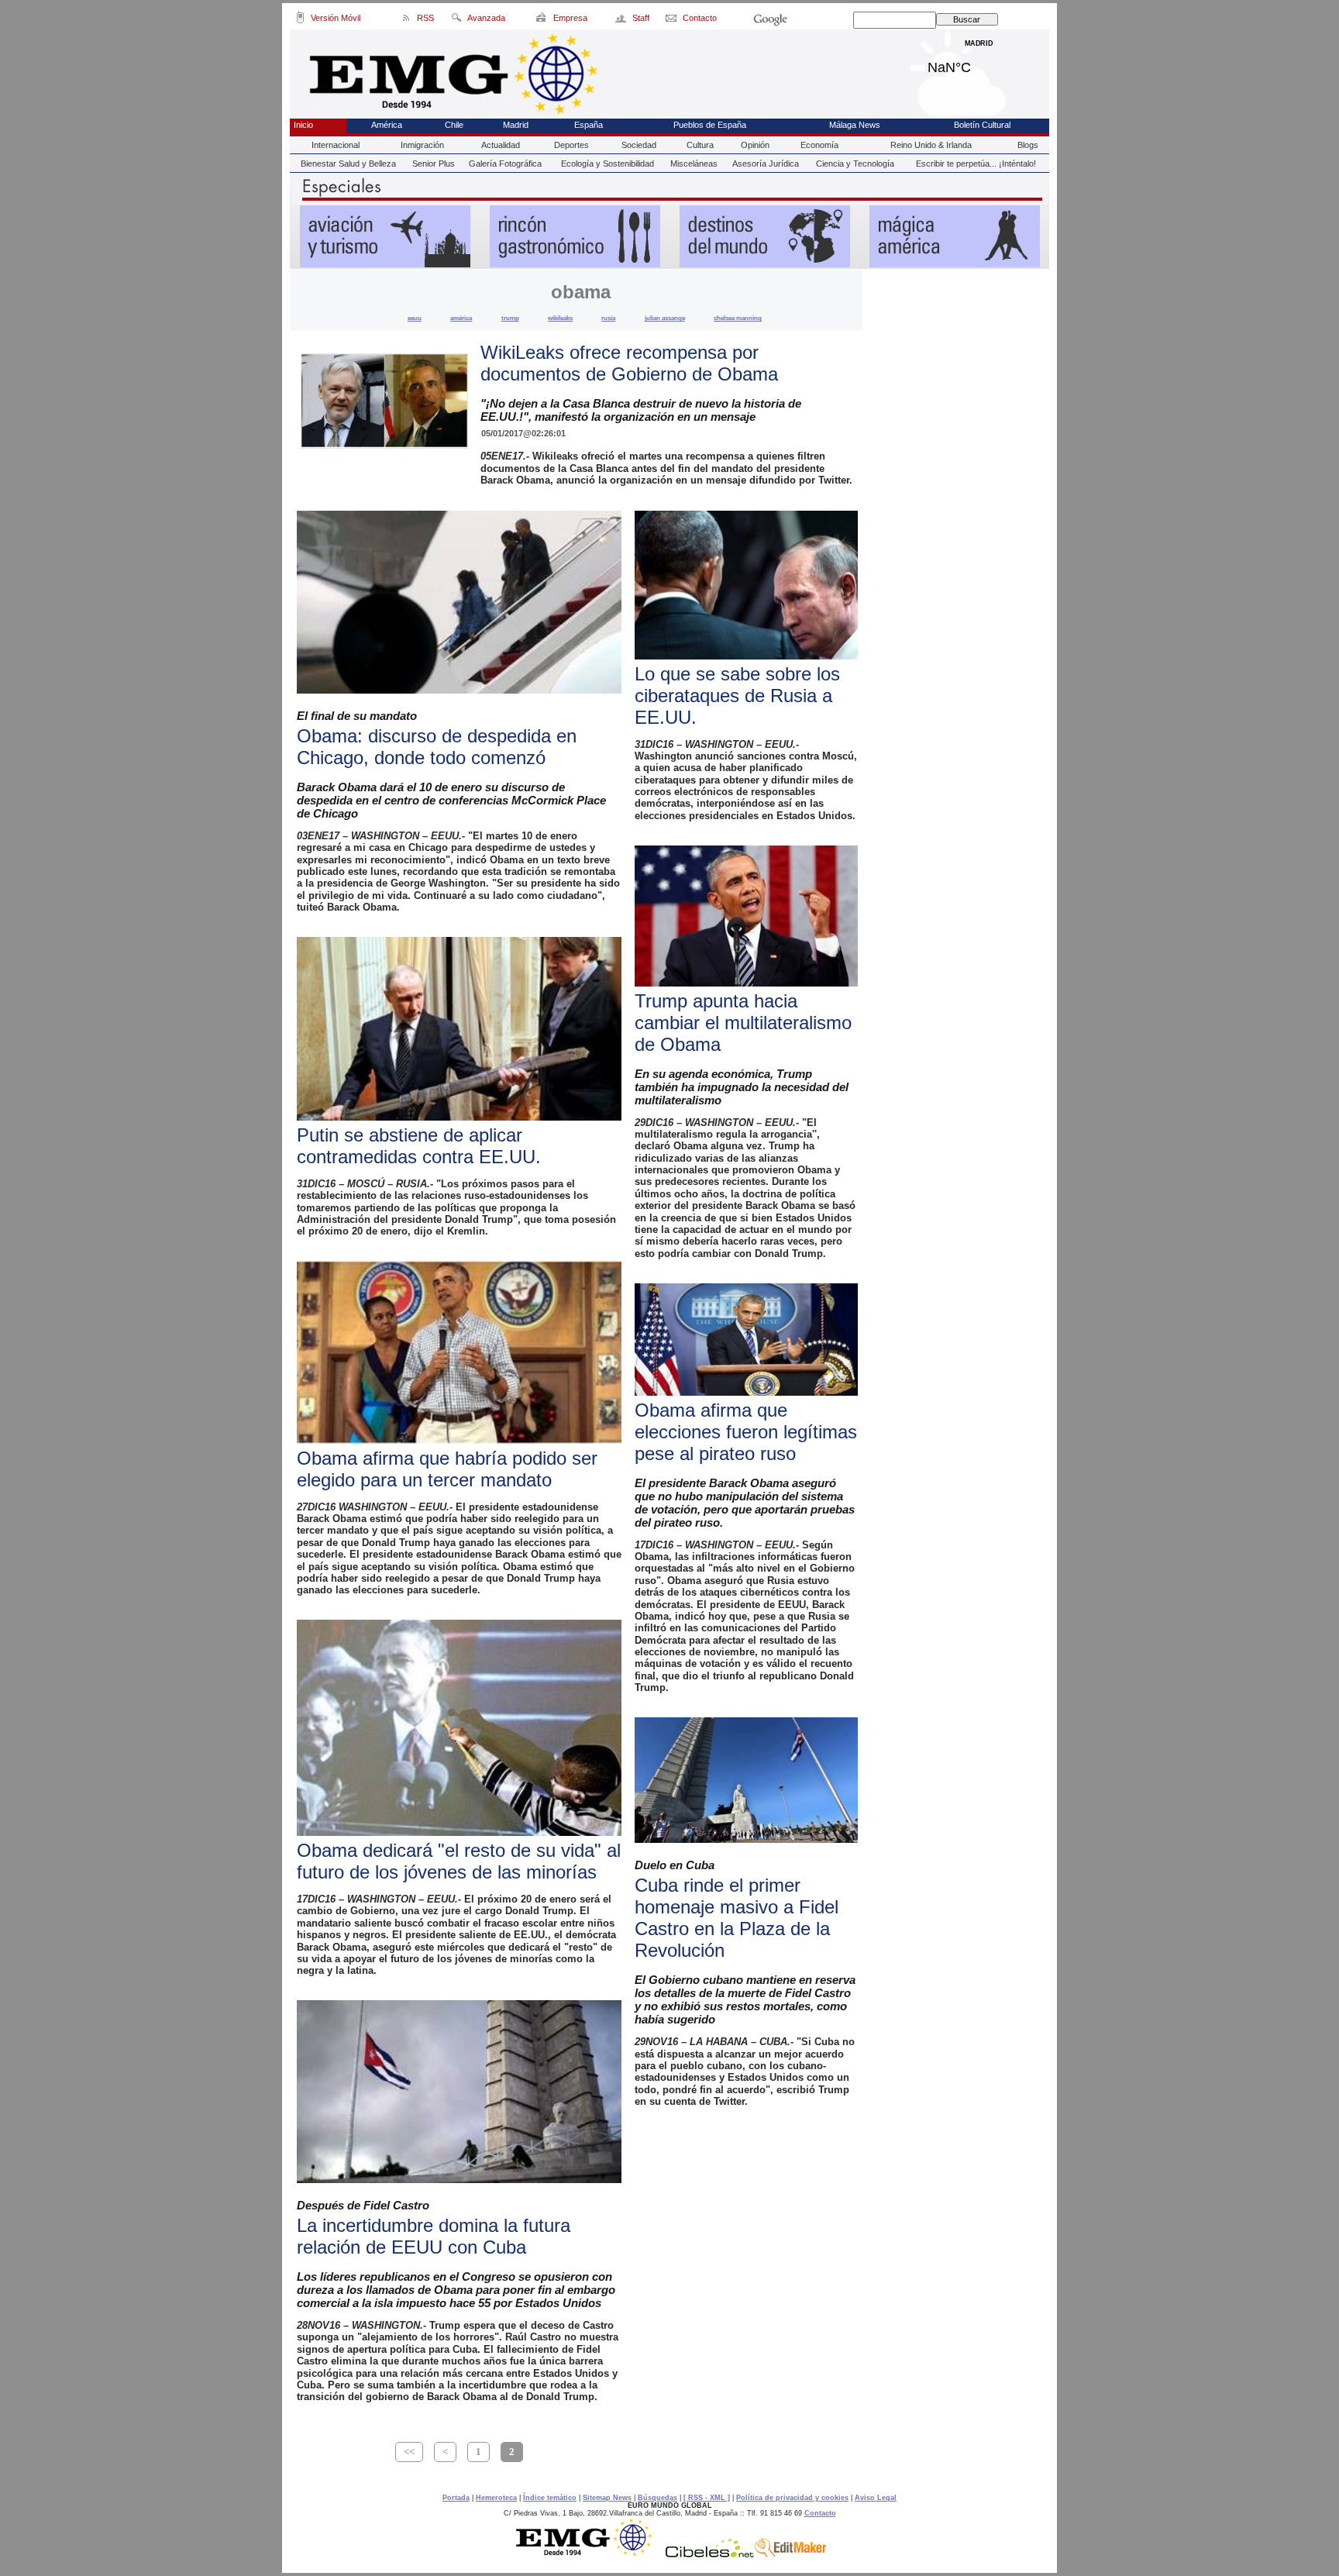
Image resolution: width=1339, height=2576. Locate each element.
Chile (454, 125)
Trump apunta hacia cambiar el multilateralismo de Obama (743, 1023)
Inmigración (422, 145)
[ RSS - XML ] (707, 2498)
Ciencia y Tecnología (855, 164)
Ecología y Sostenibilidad (608, 164)
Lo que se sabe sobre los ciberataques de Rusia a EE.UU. (737, 696)
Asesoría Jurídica (766, 164)
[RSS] (406, 20)
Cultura (700, 145)
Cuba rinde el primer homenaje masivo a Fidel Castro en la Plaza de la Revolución (737, 1918)
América (387, 125)
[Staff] (622, 20)
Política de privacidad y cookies (792, 2498)
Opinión (755, 145)
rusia (608, 318)
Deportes (571, 145)
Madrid (979, 64)
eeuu (415, 318)
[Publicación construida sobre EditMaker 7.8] (790, 2554)
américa (461, 318)
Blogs (1028, 145)
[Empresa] (542, 20)
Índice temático (550, 2498)
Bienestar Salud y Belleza (348, 164)
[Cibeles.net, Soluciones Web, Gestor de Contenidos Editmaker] (710, 2554)
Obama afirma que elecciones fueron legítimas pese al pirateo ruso (746, 1432)
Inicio (303, 125)
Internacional (336, 145)
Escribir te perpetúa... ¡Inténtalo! (976, 164)
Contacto (820, 2513)
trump (510, 318)
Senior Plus (434, 164)
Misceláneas (694, 164)
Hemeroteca (496, 2498)
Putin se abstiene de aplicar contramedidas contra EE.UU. (419, 1146)
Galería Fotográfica (505, 164)
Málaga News (855, 125)
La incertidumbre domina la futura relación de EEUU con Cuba (434, 2236)
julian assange (665, 318)
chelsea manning (738, 318)
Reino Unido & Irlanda (931, 145)
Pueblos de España (710, 125)
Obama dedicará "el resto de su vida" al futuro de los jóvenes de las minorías (459, 1861)
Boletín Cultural (982, 125)
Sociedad (639, 145)
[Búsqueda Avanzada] (456, 20)
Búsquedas (657, 2498)
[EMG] (589, 2554)
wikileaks (560, 318)
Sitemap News (607, 2498)
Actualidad (501, 145)
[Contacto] (672, 20)
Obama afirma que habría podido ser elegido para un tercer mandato (447, 1469)
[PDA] (300, 20)
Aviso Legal (876, 2498)
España (589, 125)
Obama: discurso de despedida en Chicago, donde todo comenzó (437, 747)
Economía (819, 145)
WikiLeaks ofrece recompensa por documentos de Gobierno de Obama (629, 363)
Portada (456, 2498)
